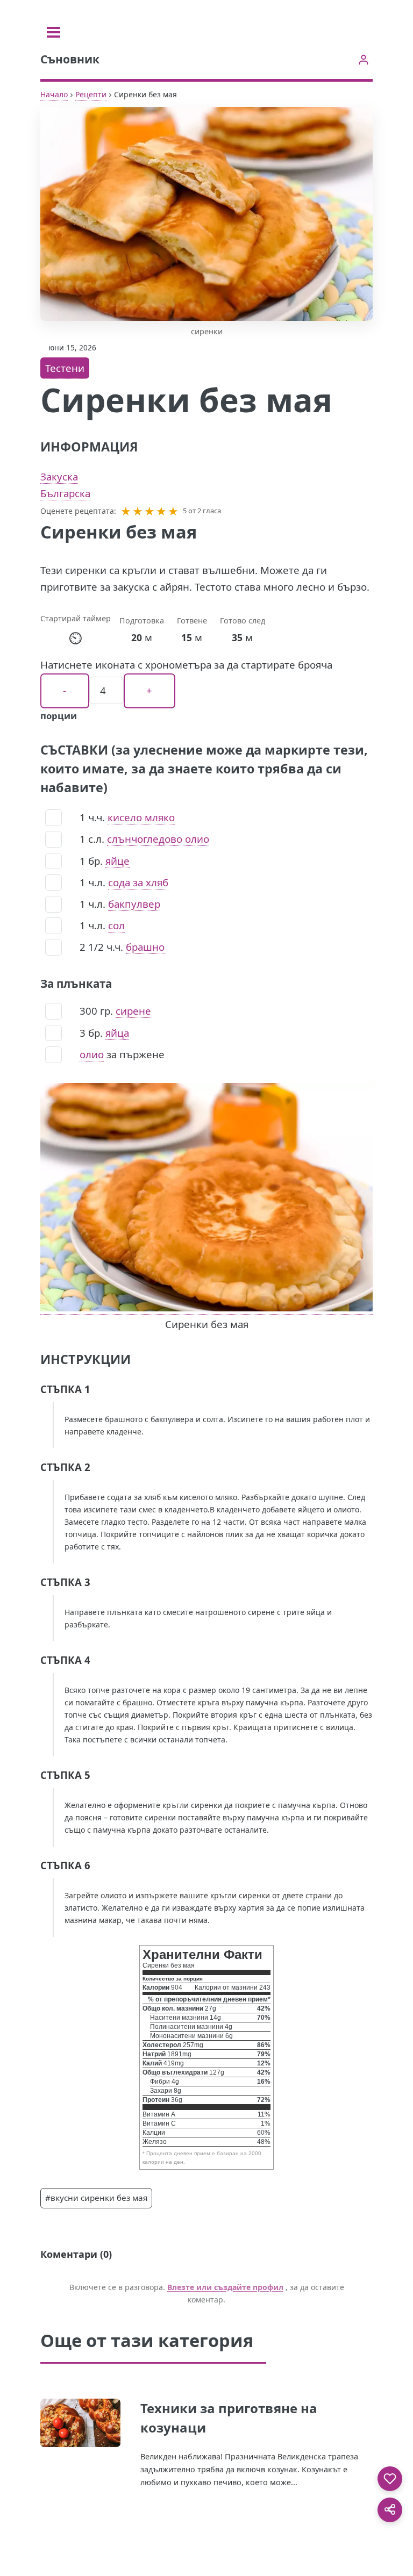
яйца (117, 1033)
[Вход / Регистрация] (363, 59)
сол (116, 925)
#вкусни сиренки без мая (96, 2198)
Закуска (59, 476)
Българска (65, 493)
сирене (133, 1011)
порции (59, 716)
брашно (145, 947)
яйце (118, 861)
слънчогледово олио (158, 839)
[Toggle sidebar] (54, 32)
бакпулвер (134, 904)
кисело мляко (141, 817)
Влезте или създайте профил (225, 2287)
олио (92, 1054)
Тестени (65, 368)
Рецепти (91, 94)
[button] (126, 511)
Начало (54, 94)
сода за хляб (138, 882)
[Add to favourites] (390, 2479)
